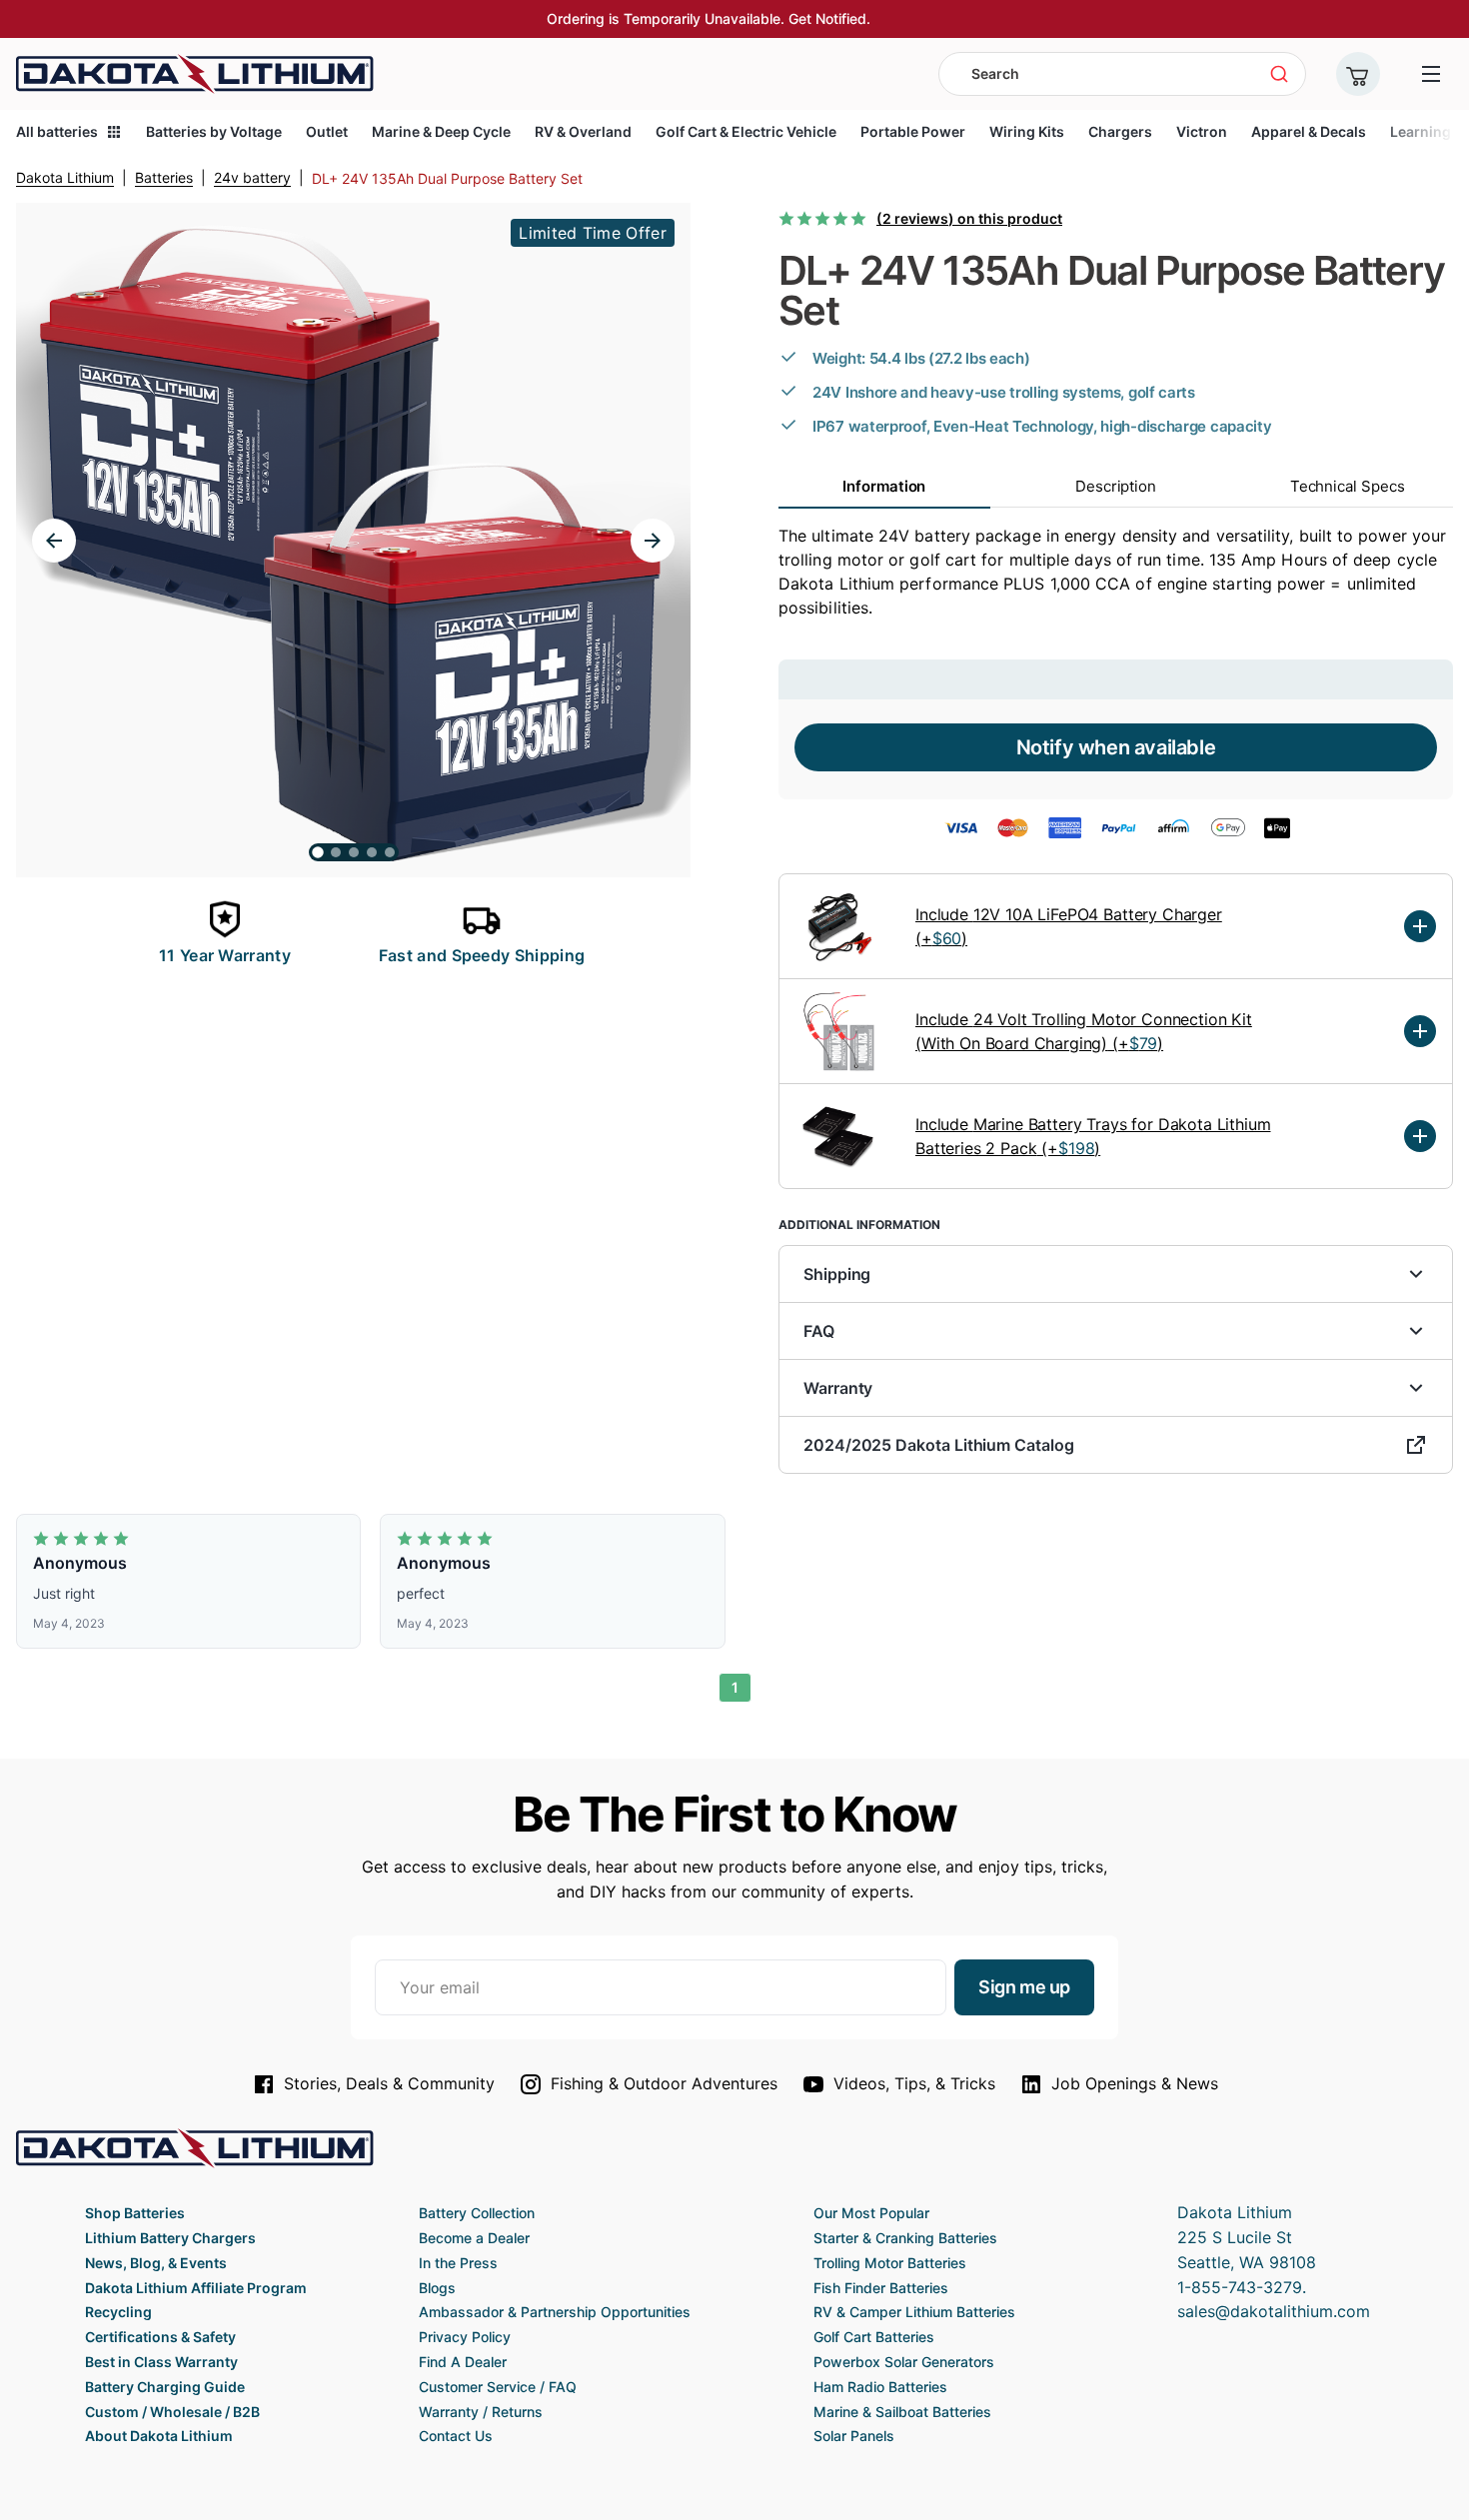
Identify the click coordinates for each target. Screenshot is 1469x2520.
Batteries (164, 177)
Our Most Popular (871, 2213)
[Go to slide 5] (390, 852)
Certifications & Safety (160, 2337)
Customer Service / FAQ (498, 2387)
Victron (1202, 131)
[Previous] (54, 541)
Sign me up (1024, 1987)
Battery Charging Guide (165, 2387)
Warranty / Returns (481, 2412)
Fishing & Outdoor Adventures (664, 2083)
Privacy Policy (465, 2337)
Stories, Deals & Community (389, 2083)
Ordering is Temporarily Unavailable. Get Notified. (709, 18)
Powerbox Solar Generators (904, 2362)
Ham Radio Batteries (880, 2387)
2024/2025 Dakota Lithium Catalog (939, 1445)
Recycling (118, 2312)
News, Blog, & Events (156, 2263)
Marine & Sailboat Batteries (902, 2412)
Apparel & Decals (1309, 131)
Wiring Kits (1027, 131)
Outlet (327, 131)
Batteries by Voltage (214, 131)
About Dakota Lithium (159, 2436)
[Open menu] (1431, 74)
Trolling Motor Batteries (890, 2263)
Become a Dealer (474, 2238)
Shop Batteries (135, 2213)
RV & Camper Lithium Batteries (914, 2312)
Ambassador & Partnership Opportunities (555, 2312)
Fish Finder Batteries (881, 2288)
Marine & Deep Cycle (441, 131)
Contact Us (456, 2436)
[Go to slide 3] (354, 852)
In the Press (458, 2263)
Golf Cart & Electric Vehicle (746, 131)
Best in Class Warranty (161, 2362)
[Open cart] (1358, 74)
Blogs (437, 2288)
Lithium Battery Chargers (170, 2238)
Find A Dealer (463, 2362)
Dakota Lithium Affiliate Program (196, 2288)
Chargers (1120, 131)
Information (884, 486)
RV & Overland (583, 131)
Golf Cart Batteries (874, 2337)
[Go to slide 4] (372, 852)
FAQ (819, 1331)
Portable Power (913, 131)
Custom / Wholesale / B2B (172, 2412)
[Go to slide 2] (336, 852)
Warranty (838, 1388)
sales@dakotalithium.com (1274, 2311)
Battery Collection (477, 2213)
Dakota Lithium (65, 177)
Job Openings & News (1135, 2083)
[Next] (653, 541)
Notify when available (1116, 747)
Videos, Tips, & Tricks (914, 2083)
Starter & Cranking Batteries (905, 2238)
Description (1116, 486)
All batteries (57, 131)
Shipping (837, 1274)
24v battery (252, 177)
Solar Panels (854, 2436)
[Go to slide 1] (318, 852)
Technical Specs (1348, 486)
